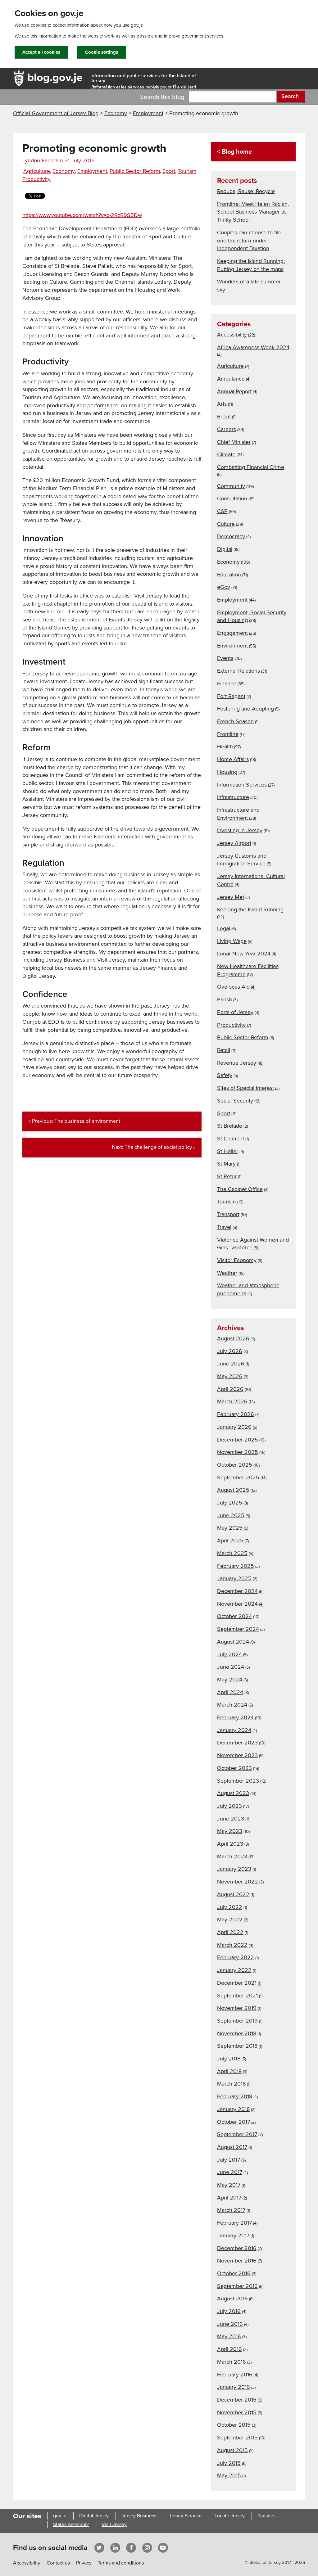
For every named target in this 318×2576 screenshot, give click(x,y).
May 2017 (229, 2185)
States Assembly (71, 2524)
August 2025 (233, 1490)
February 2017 (234, 2223)
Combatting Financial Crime (251, 467)
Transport (228, 1214)
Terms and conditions (121, 2563)
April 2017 (229, 2198)
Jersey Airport (234, 843)
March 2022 (232, 1945)
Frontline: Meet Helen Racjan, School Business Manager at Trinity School (253, 212)
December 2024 (237, 1591)
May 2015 (229, 2475)
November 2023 (237, 1755)
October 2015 (234, 2425)
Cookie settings (102, 52)
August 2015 (232, 2450)
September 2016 (237, 2286)
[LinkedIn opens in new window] (115, 2547)
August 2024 (233, 1642)
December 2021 (237, 1983)
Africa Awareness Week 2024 (253, 347)
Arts (222, 404)
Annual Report (234, 391)
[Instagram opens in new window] (147, 2547)
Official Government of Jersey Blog (56, 113)
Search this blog (162, 97)
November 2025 (238, 1452)
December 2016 (237, 2248)
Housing (227, 772)
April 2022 (230, 1932)
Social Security (235, 1101)
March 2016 (232, 2362)
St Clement (231, 1139)
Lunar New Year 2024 (244, 954)
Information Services (242, 785)
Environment (232, 646)
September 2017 (237, 2134)
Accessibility (232, 335)
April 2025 (230, 1541)
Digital (225, 549)
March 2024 (232, 1705)
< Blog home (234, 152)
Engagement (232, 633)
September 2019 (237, 2021)
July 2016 (229, 2311)
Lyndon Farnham (43, 161)
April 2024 (230, 1692)
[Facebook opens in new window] (131, 2547)
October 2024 (234, 1616)
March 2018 (231, 2084)
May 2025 (230, 1528)
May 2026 (230, 1376)
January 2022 (234, 1970)
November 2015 (237, 2412)
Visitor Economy (237, 1260)
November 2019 (237, 2008)
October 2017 (234, 2122)
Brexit (224, 417)
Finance (227, 683)
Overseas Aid (233, 987)
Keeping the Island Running (250, 909)
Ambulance (231, 379)
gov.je (60, 2516)
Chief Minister (234, 442)
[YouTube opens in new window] (163, 2547)
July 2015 (229, 2463)
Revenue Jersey (237, 1063)
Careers (227, 429)
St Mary (226, 1164)
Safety (225, 1075)
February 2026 (236, 1414)
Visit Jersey (114, 2524)
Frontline (228, 734)
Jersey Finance (185, 2516)
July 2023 (229, 1806)
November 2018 (237, 2033)
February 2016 (235, 2375)
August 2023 (233, 1793)
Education (229, 575)
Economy (116, 113)
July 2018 (229, 2059)
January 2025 (234, 1578)
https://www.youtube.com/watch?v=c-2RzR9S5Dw (82, 215)
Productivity (36, 179)
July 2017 (229, 2160)
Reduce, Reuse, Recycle (246, 191)
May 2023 (230, 1831)
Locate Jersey (230, 2516)
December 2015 (237, 2400)
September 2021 (237, 1996)
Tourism (187, 171)
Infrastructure (233, 797)
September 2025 (238, 1477)
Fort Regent (231, 696)
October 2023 (234, 1768)
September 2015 (237, 2438)
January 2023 (234, 1869)
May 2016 (229, 2336)
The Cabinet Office (240, 1189)
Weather (227, 1273)
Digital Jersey (94, 2516)
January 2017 (233, 2235)
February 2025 (236, 1566)
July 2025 (230, 1503)
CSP (222, 511)
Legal (224, 928)
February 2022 (236, 1957)
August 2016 (232, 2299)
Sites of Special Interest (245, 1088)
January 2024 (234, 1730)
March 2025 (232, 1553)
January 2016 (234, 2387)
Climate (226, 454)
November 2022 (238, 1882)
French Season (235, 721)
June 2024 (231, 1667)
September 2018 (237, 2046)
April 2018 (229, 2071)
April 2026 (230, 1389)
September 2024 (238, 1629)
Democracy (231, 536)
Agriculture (37, 171)
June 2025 (231, 1515)
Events (225, 658)
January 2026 (234, 1427)
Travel (224, 1227)
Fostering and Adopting (245, 709)
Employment (148, 113)
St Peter (227, 1176)
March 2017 (231, 2210)
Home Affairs (233, 759)
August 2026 (233, 1338)
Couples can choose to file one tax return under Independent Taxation (249, 240)
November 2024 (237, 1604)
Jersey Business (139, 2516)
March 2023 (232, 1856)
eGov (224, 587)
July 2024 (229, 1654)
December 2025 (238, 1440)
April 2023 (230, 1844)
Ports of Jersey (235, 1012)
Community (231, 486)
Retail (224, 1050)
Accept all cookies (41, 52)
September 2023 (238, 1781)
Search (290, 96)
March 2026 (232, 1401)
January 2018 (233, 2109)
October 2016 (234, 2273)
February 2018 (235, 2096)
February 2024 (235, 1717)
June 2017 (230, 2172)
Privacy (84, 2563)
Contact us (58, 2563)
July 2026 (230, 1351)
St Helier (228, 1151)
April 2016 (229, 2349)
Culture (226, 524)
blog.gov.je (55, 77)
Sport (169, 171)
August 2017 (232, 2147)
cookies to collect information (60, 25)
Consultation (232, 499)
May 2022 (230, 1920)
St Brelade (230, 1126)
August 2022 (233, 1894)
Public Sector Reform (135, 171)
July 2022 (230, 1907)
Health (225, 747)
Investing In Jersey (240, 830)
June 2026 (231, 1364)
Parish (225, 999)
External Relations (238, 671)
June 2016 (230, 2324)
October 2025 (235, 1465)
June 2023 (231, 1819)
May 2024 (230, 1680)
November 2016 (237, 2261)
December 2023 (237, 1743)
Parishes (266, 2516)
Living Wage (232, 941)
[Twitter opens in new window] (99, 2547)
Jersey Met (231, 897)
